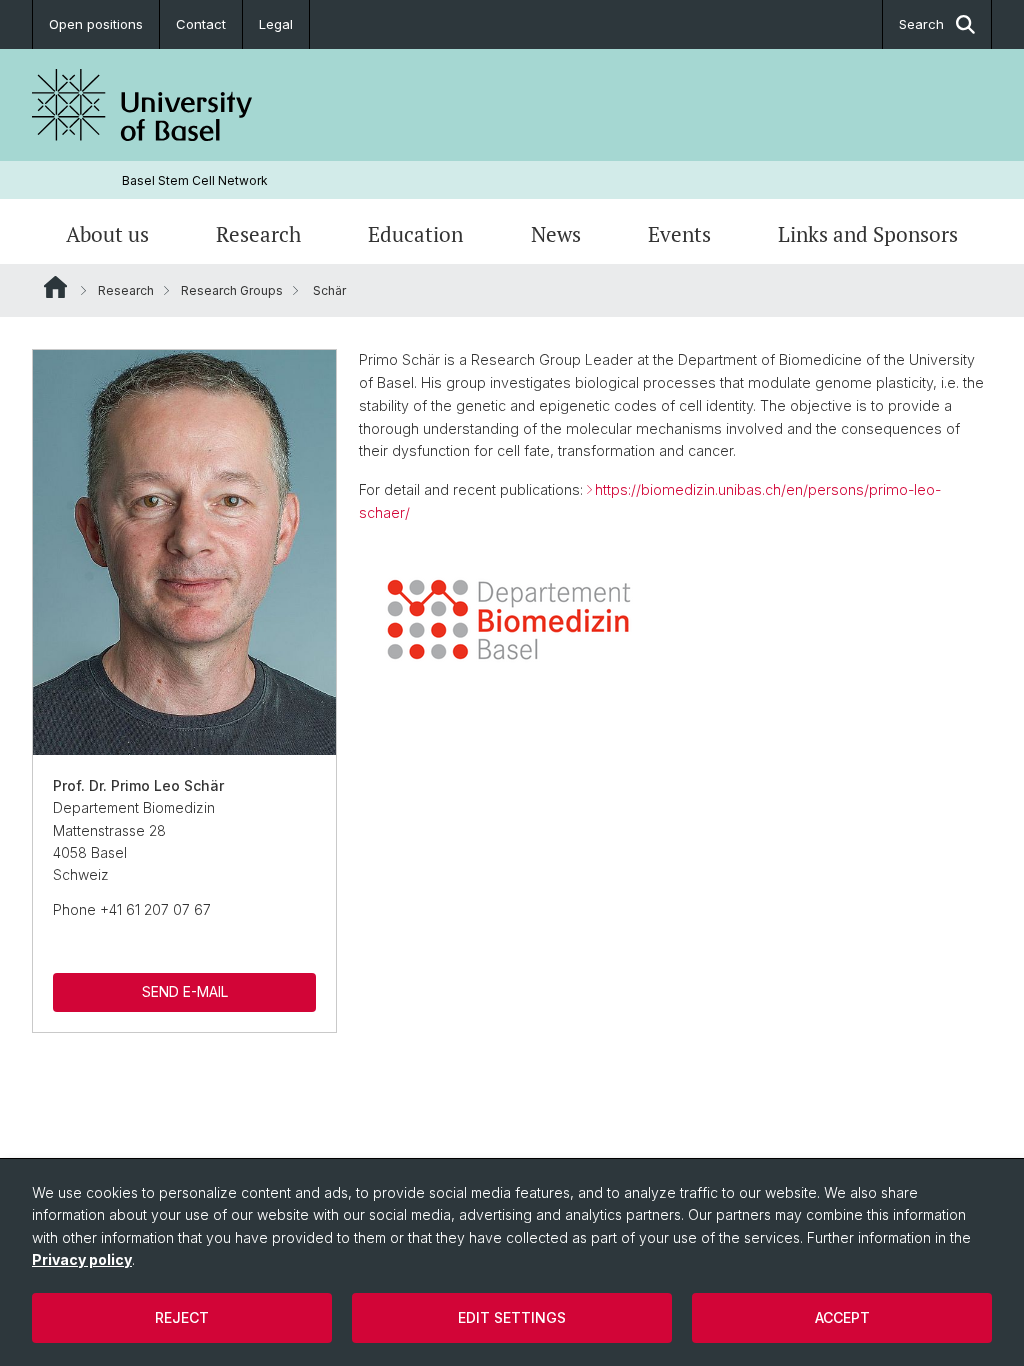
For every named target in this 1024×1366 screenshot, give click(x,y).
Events (679, 234)
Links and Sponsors (868, 234)
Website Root (55, 287)
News (556, 234)
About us (107, 234)
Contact (201, 24)
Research (258, 234)
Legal (276, 24)
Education (415, 234)
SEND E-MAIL (185, 991)
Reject (182, 1317)
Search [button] (921, 24)
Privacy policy (82, 1259)
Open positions (96, 24)
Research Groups (232, 290)
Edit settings (512, 1317)
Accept (842, 1317)
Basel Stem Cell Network (195, 180)
